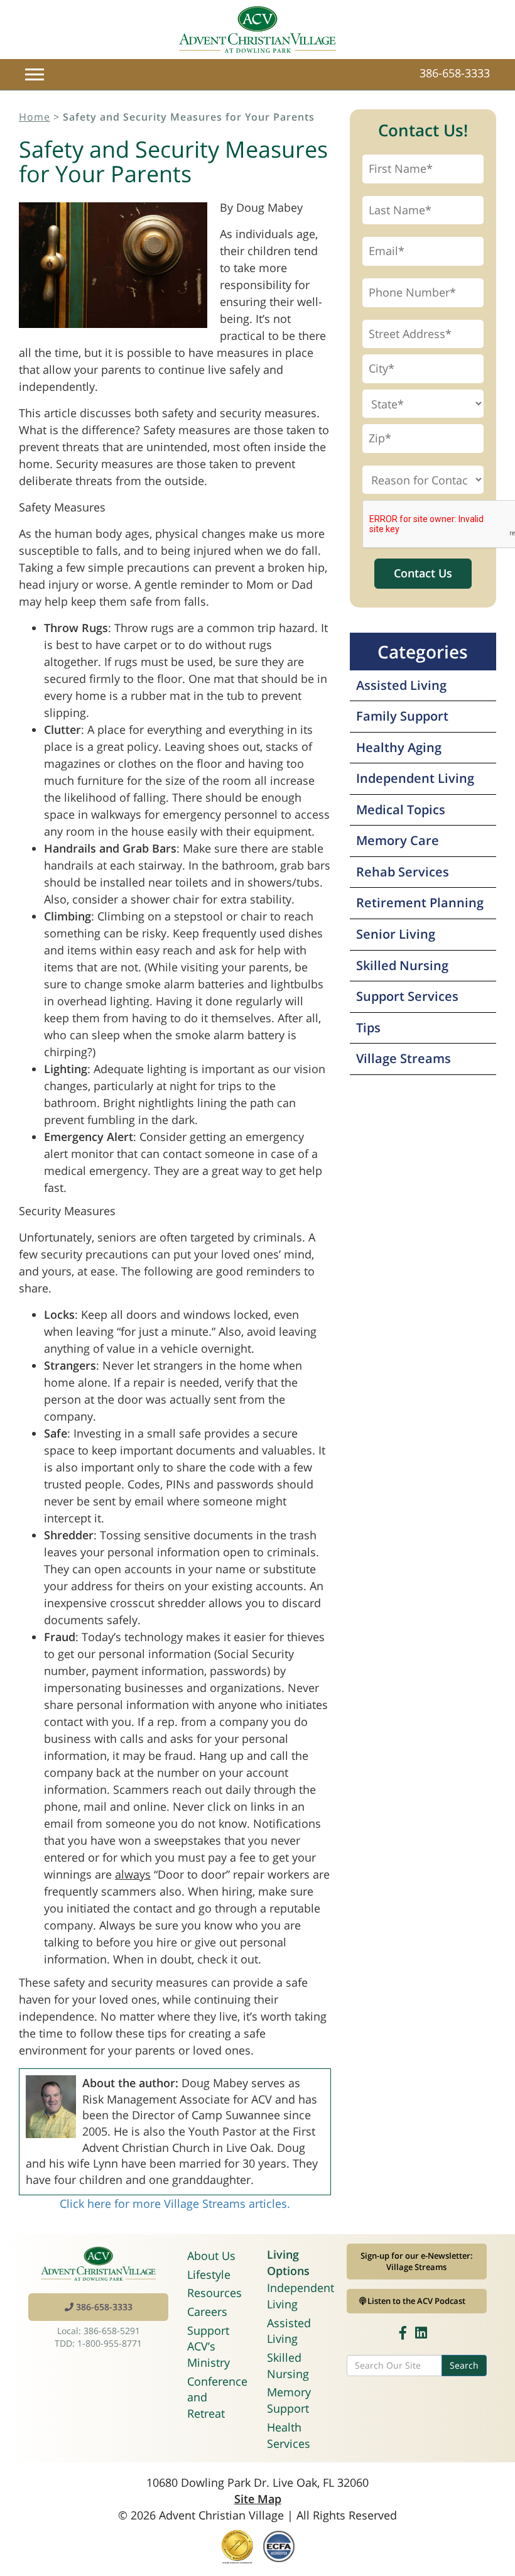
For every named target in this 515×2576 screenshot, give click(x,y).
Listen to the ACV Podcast (416, 2301)
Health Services (289, 2435)
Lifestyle (209, 2274)
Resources (214, 2293)
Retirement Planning (420, 903)
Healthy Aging (399, 747)
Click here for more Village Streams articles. (175, 2203)
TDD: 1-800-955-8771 (98, 2343)
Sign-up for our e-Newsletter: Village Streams (417, 2262)
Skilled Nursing (402, 965)
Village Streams (404, 1058)
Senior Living (396, 934)
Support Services (407, 996)
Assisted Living (401, 685)
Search (464, 2365)
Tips (368, 1028)
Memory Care (398, 840)
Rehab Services (403, 872)
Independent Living (415, 778)
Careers (207, 2311)
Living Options (288, 2262)
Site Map (258, 2499)
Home (35, 117)
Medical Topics (401, 810)
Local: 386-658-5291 (99, 2331)
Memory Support (289, 2400)
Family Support (402, 716)
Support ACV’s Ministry (209, 2346)
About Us (211, 2256)
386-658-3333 (455, 73)
